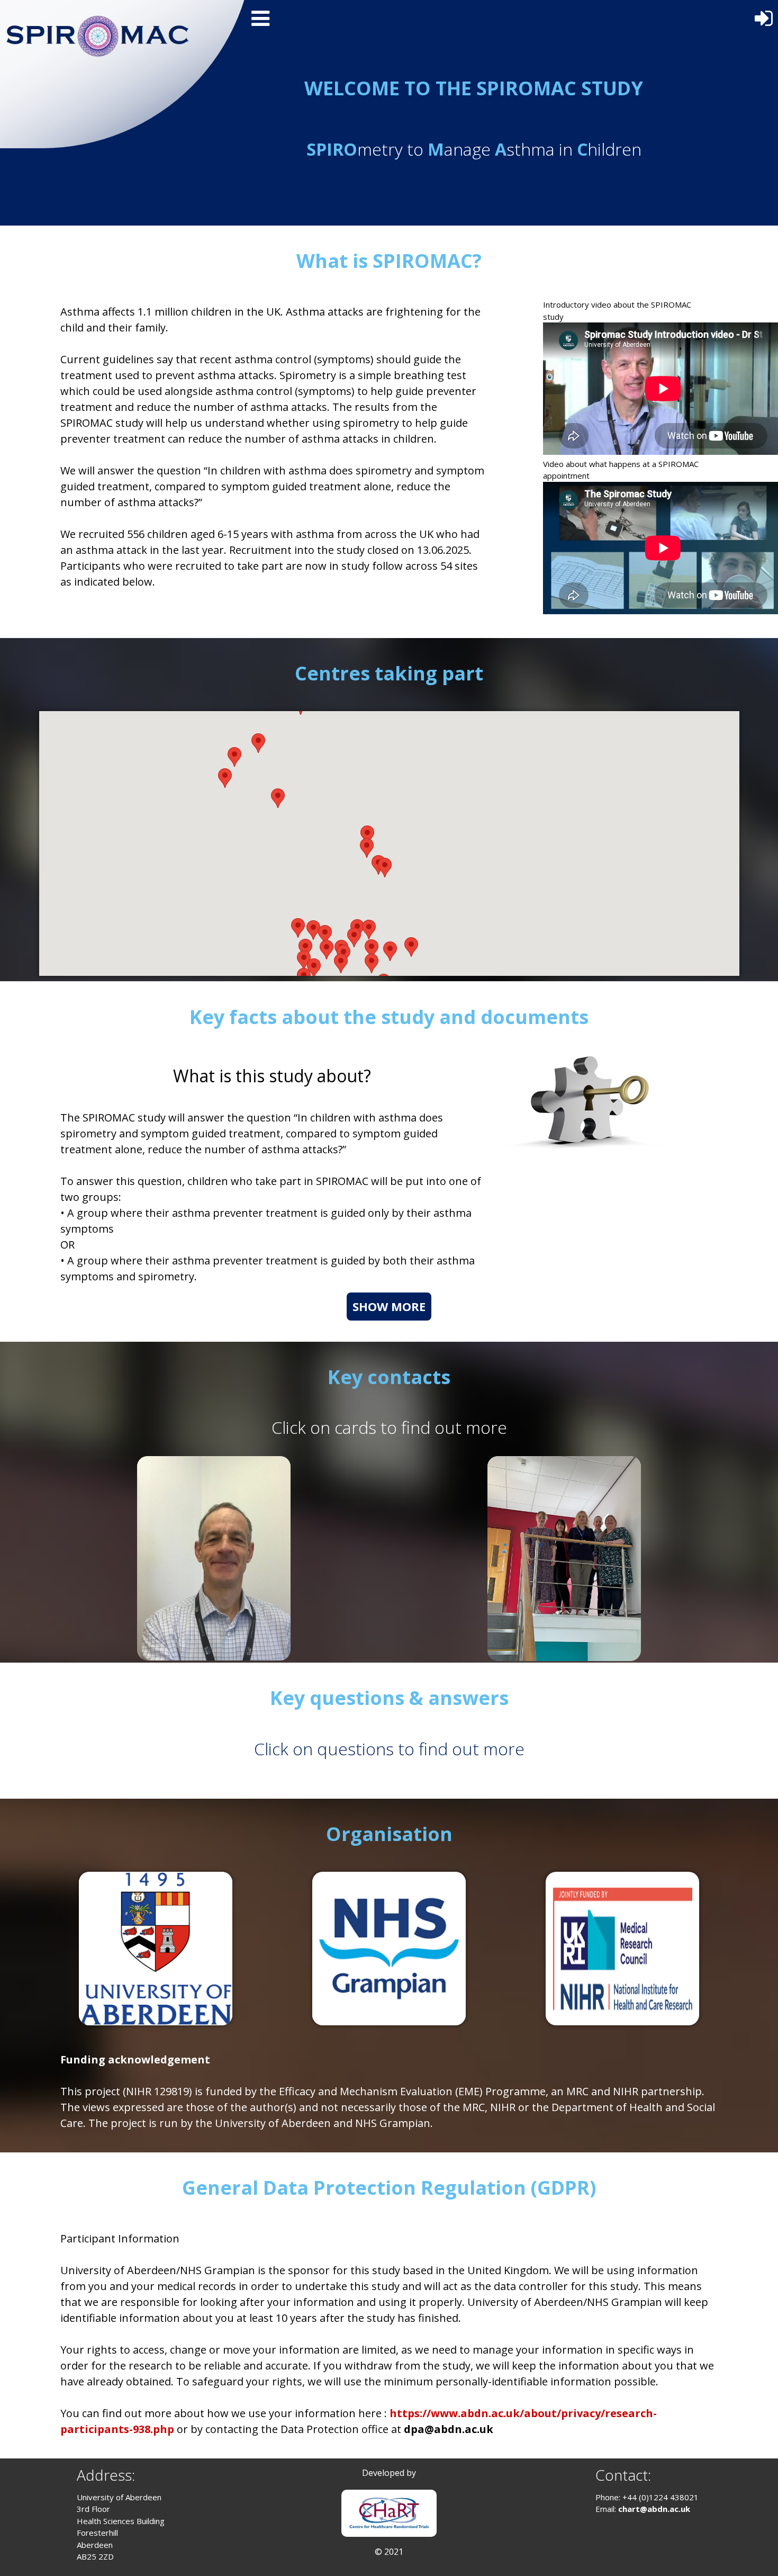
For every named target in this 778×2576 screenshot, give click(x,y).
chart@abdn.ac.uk (654, 2509)
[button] (304, 960)
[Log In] (765, 15)
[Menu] (259, 17)
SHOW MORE (389, 1306)
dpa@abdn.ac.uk (449, 2429)
